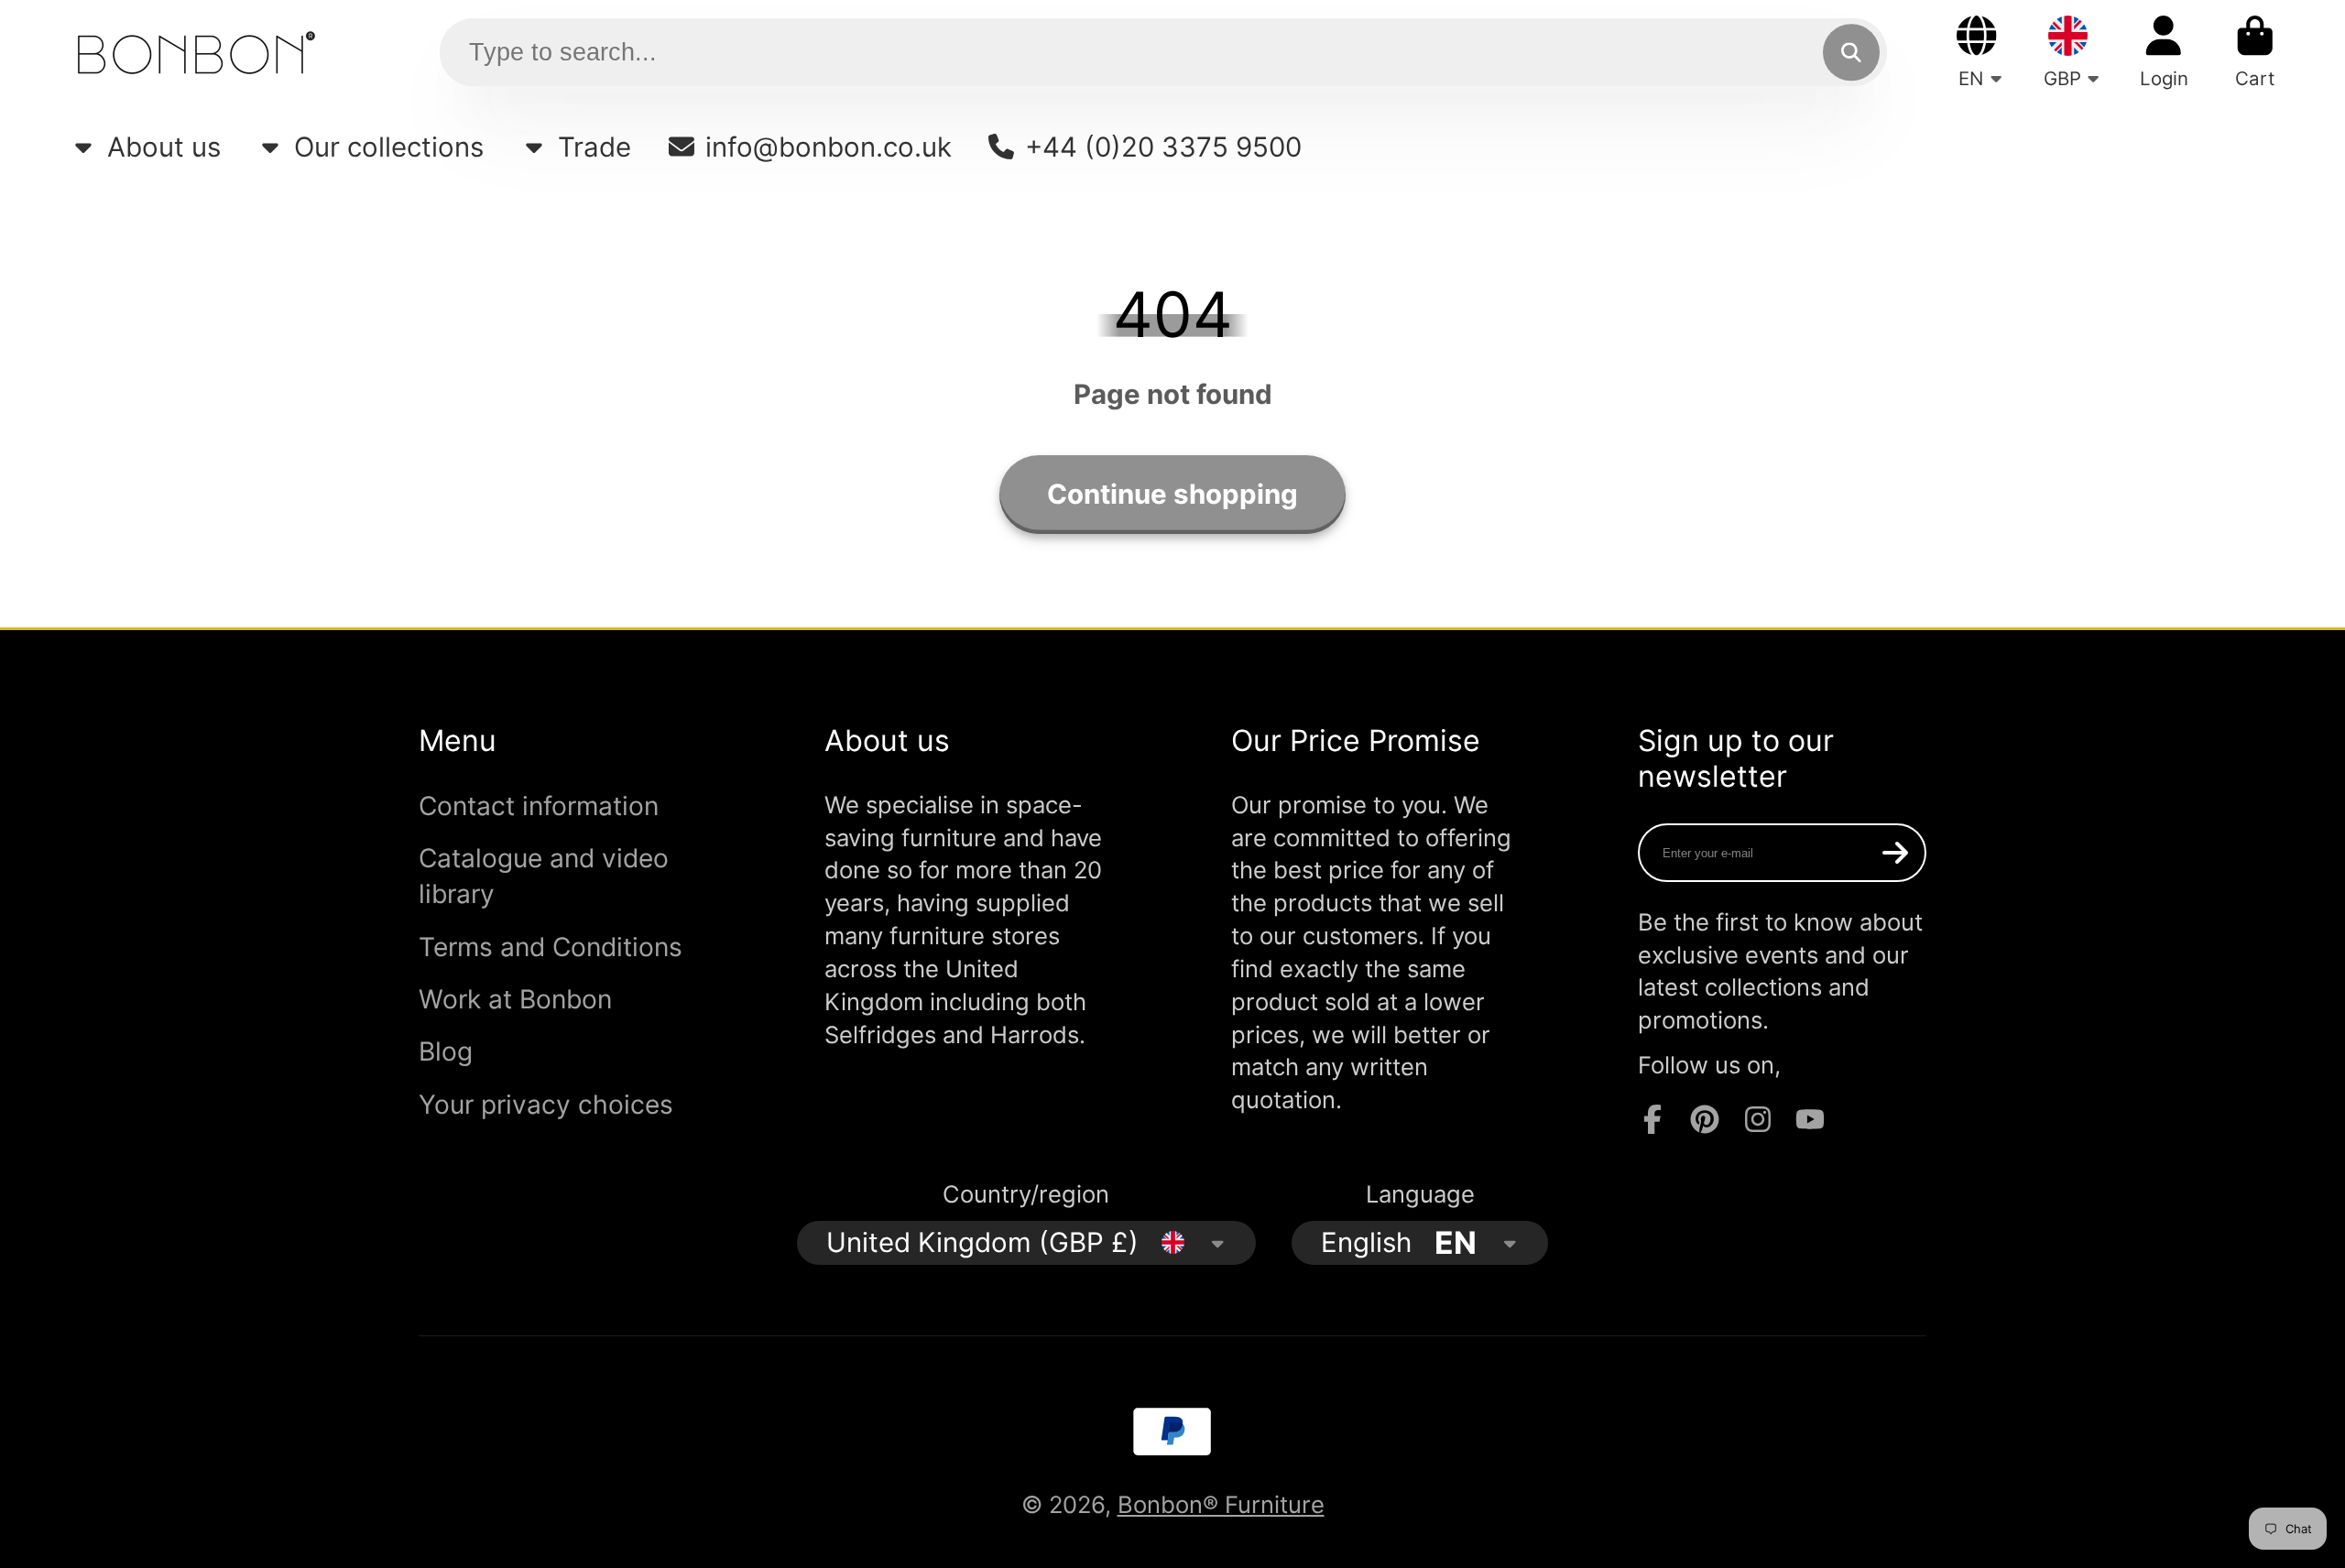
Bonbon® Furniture (1221, 1504)
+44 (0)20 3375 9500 (1163, 147)
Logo (196, 52)
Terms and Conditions (551, 947)
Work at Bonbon (515, 999)
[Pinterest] (1705, 1119)
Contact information (539, 806)
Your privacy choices (546, 1105)
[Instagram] (1758, 1119)
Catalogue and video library (544, 876)
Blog (446, 1051)
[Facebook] (1652, 1119)
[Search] (1851, 53)
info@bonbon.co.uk (829, 147)
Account (2164, 52)
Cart (2255, 52)
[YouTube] (1810, 1119)
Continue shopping (1172, 494)
